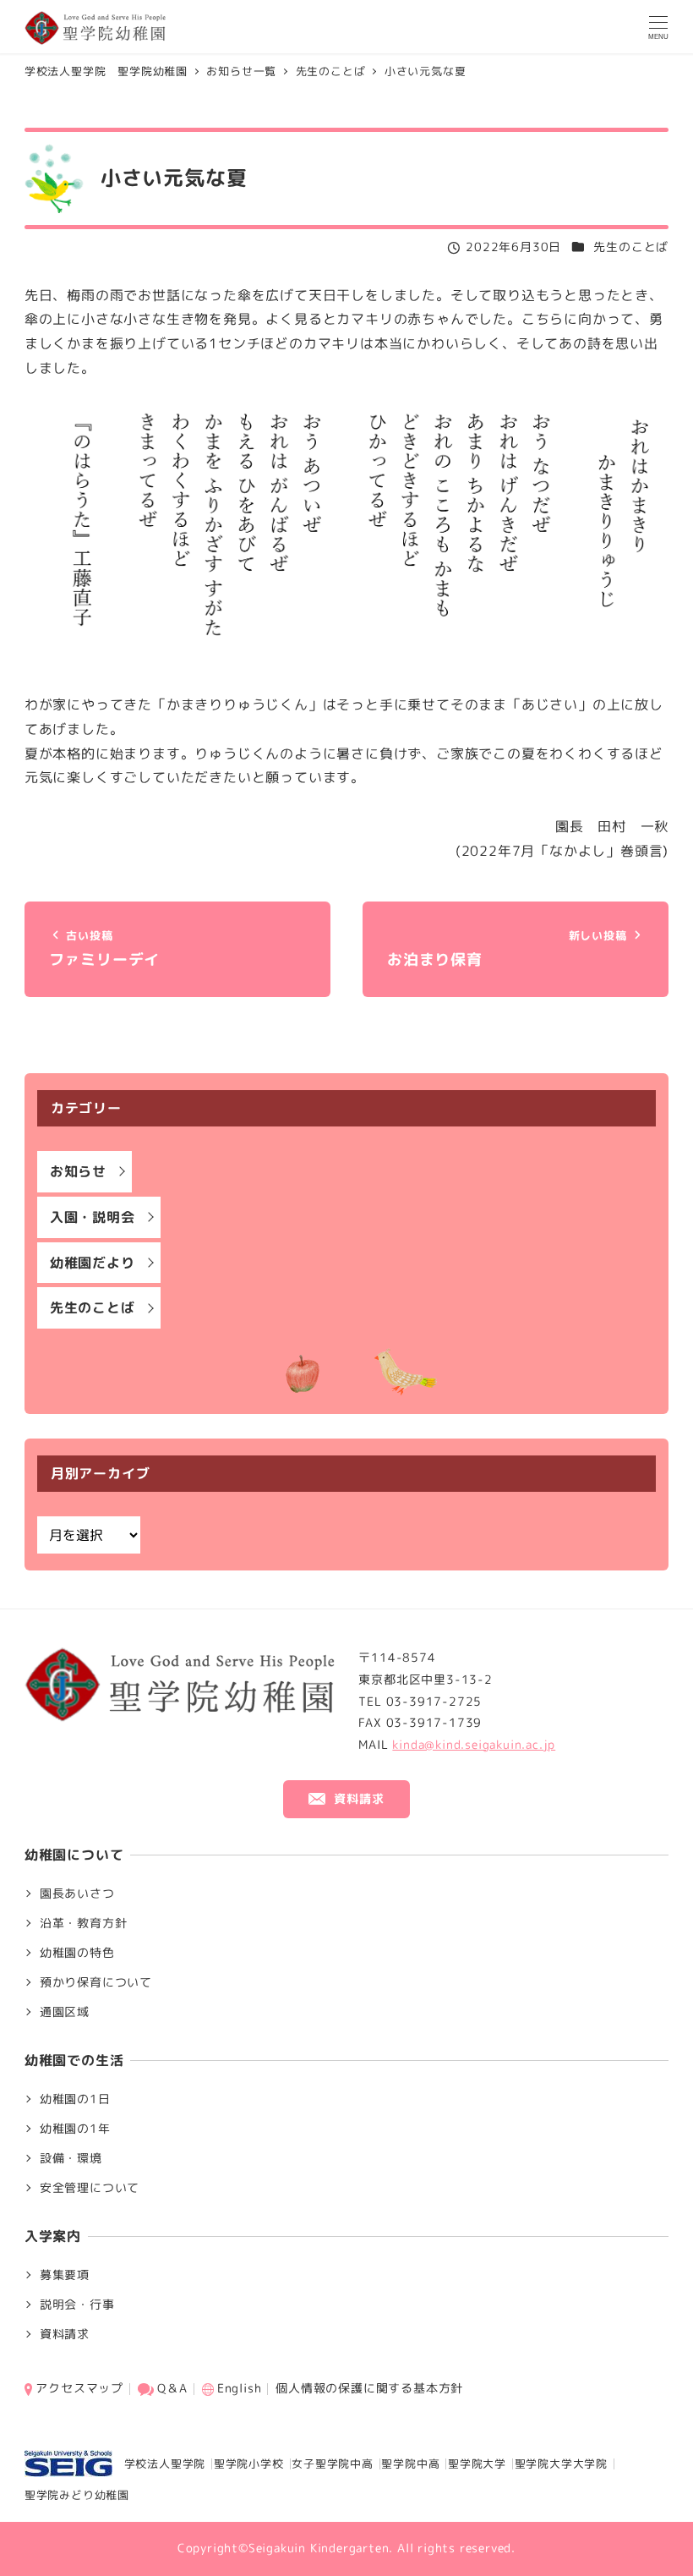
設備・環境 (71, 2158)
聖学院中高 (410, 2464)
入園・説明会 (93, 1217)
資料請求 (65, 2334)
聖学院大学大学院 (561, 2464)
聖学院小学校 (249, 2464)
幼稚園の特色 (77, 1953)
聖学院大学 (477, 2464)
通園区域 (65, 2012)
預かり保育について (96, 1982)
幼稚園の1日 (75, 2099)
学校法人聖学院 (159, 2464)
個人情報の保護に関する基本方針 (369, 2388)
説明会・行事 (77, 2305)
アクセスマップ (79, 2388)
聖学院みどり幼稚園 (77, 2495)
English (240, 2388)
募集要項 (65, 2275)
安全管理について (90, 2188)
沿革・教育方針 (84, 1923)
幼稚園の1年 (75, 2129)
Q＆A (172, 2388)
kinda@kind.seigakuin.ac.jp (474, 1745)
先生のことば (631, 247)
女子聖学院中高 (333, 2464)
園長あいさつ (77, 1894)
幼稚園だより (93, 1263)
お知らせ (78, 1171)
